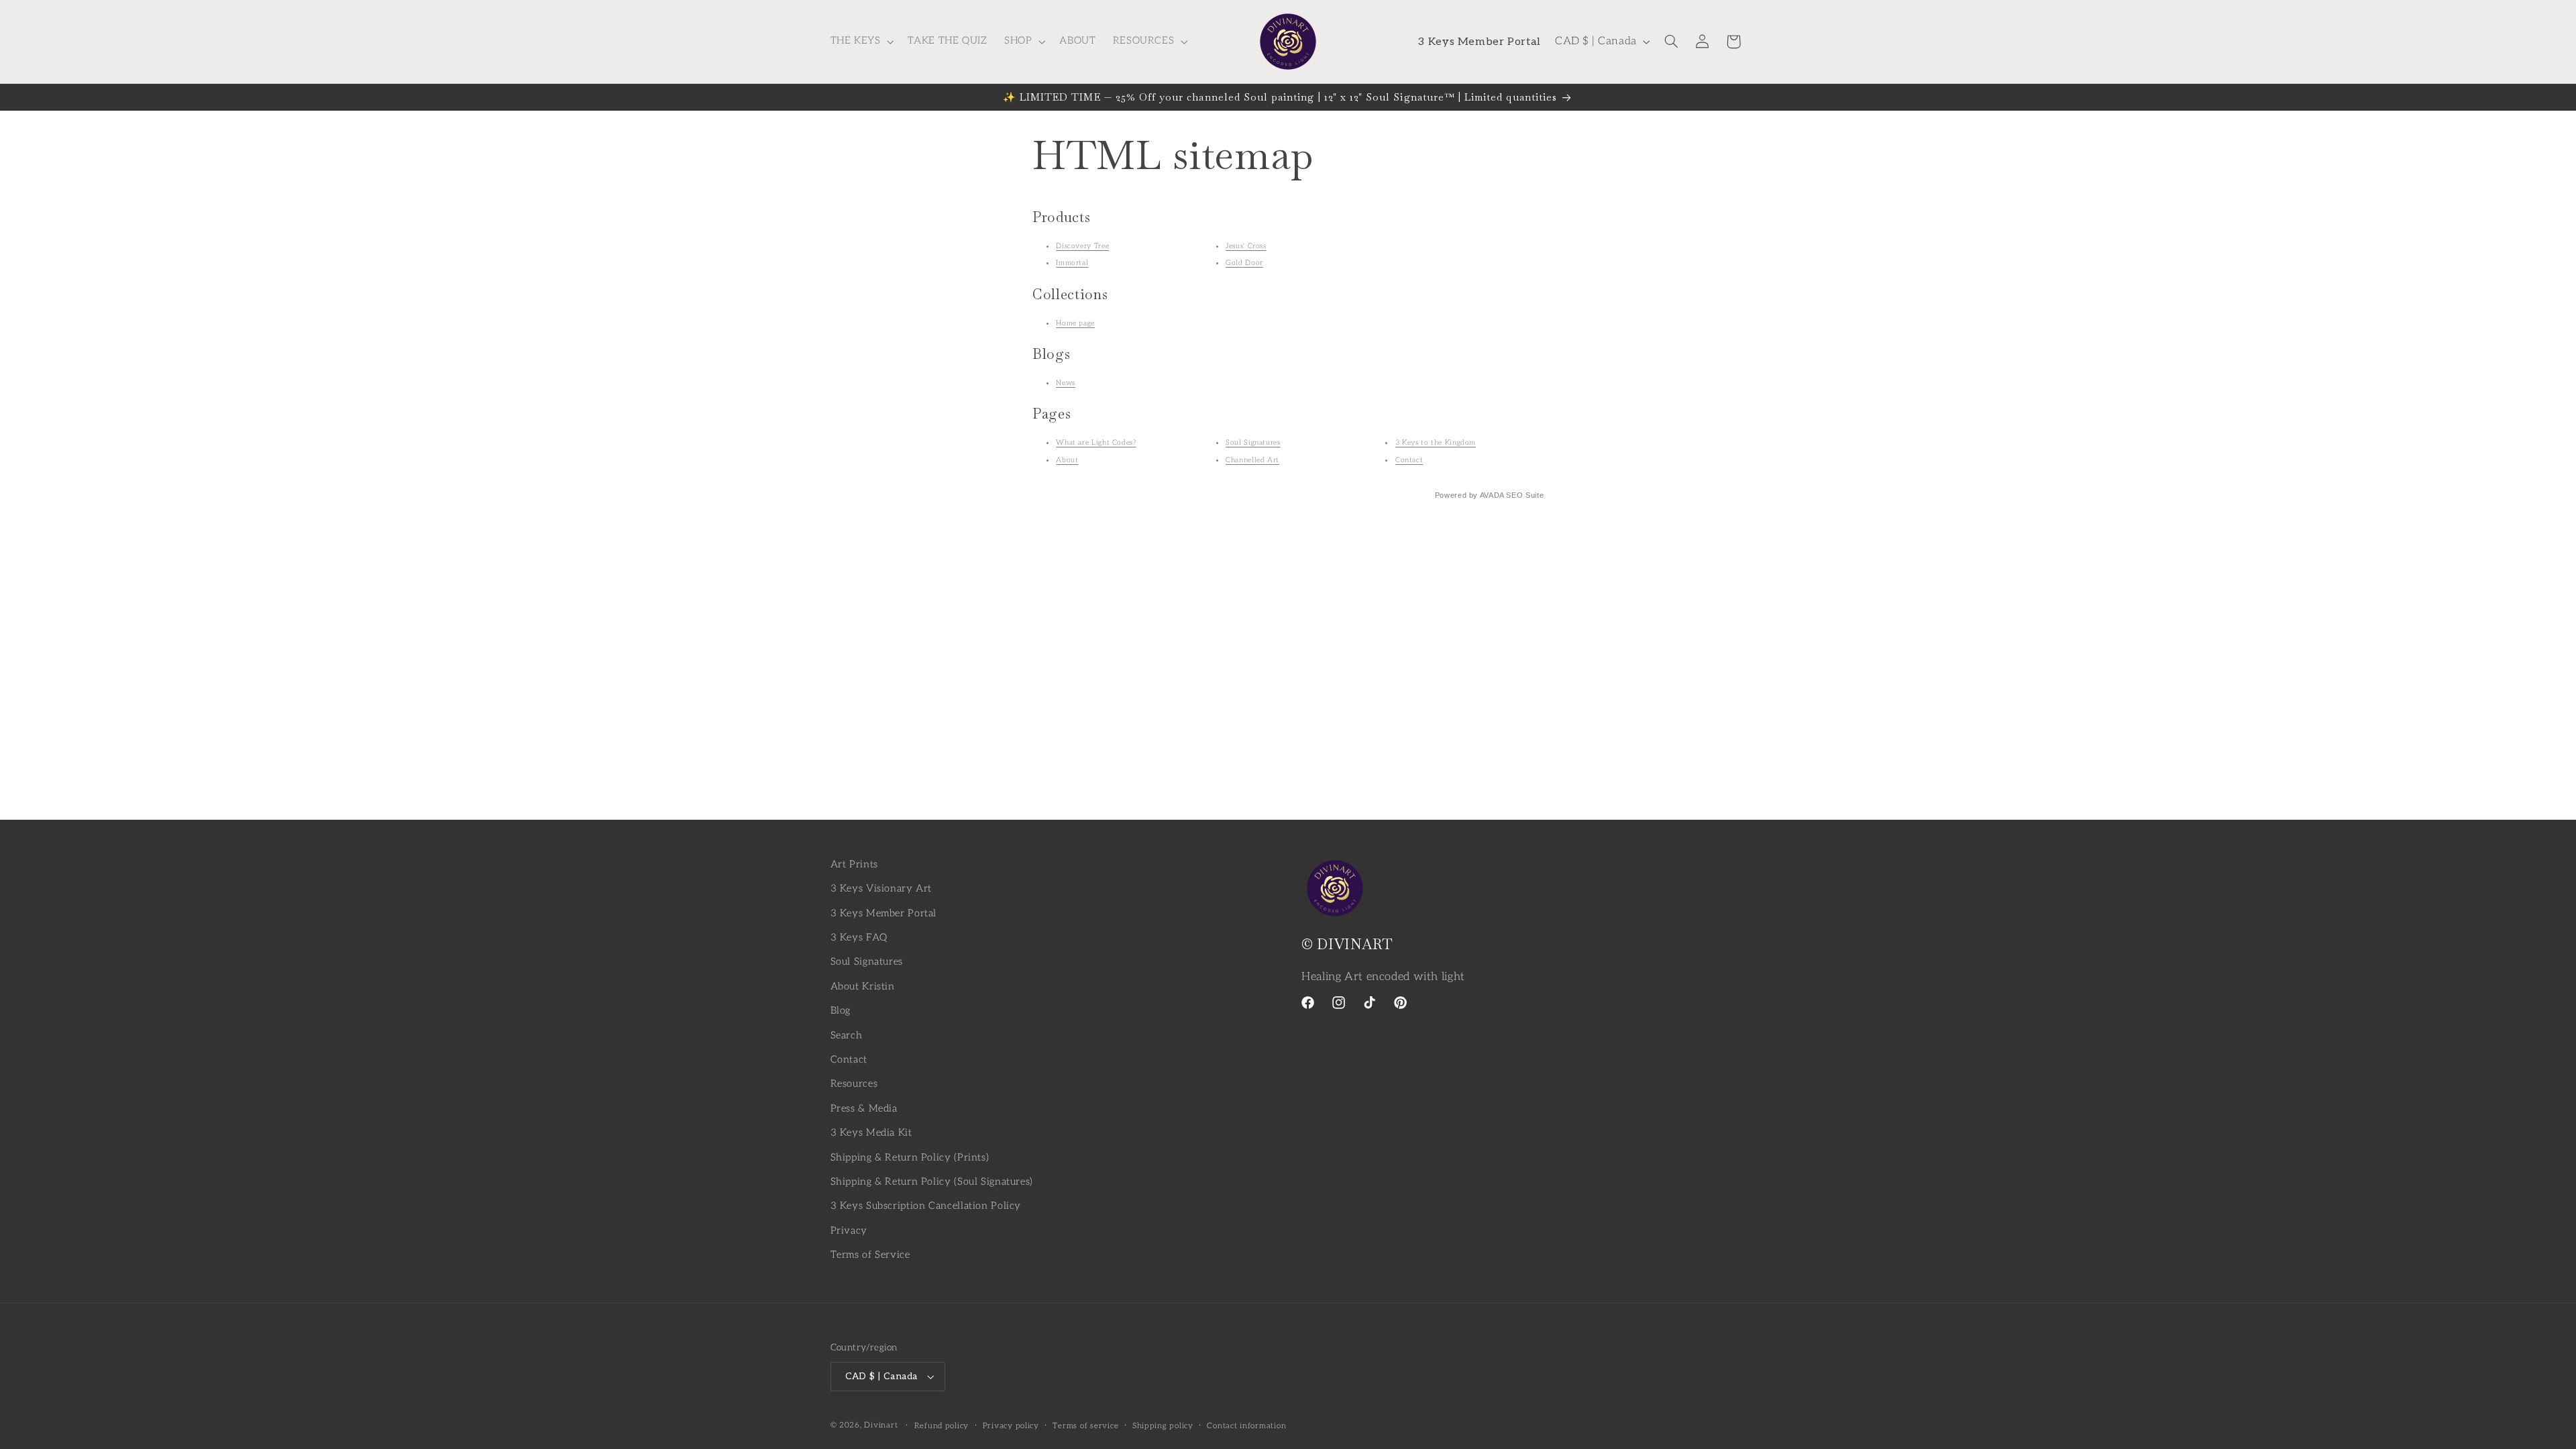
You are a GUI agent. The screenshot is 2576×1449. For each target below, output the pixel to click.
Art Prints (854, 864)
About (1067, 460)
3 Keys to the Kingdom (1436, 442)
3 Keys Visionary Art (881, 889)
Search (847, 1035)
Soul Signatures (1253, 442)
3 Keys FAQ (859, 937)
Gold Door (1244, 263)
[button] (861, 42)
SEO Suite (1525, 495)
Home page (1075, 323)
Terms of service (1085, 1426)
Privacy (849, 1231)
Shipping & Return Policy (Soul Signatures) (932, 1182)
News (1066, 383)
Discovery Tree (1082, 246)
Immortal (1072, 263)
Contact (1409, 460)
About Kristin (863, 986)
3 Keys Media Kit (871, 1133)
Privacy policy (1011, 1426)
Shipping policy (1163, 1426)
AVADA (1492, 495)
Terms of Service (870, 1255)
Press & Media (864, 1109)
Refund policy (942, 1426)
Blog (841, 1011)
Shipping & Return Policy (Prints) (910, 1158)
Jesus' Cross (1246, 246)
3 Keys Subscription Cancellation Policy (926, 1206)
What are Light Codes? (1096, 442)
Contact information (1246, 1426)
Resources (854, 1084)
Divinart (881, 1425)
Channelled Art (1252, 460)
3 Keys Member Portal (884, 913)
